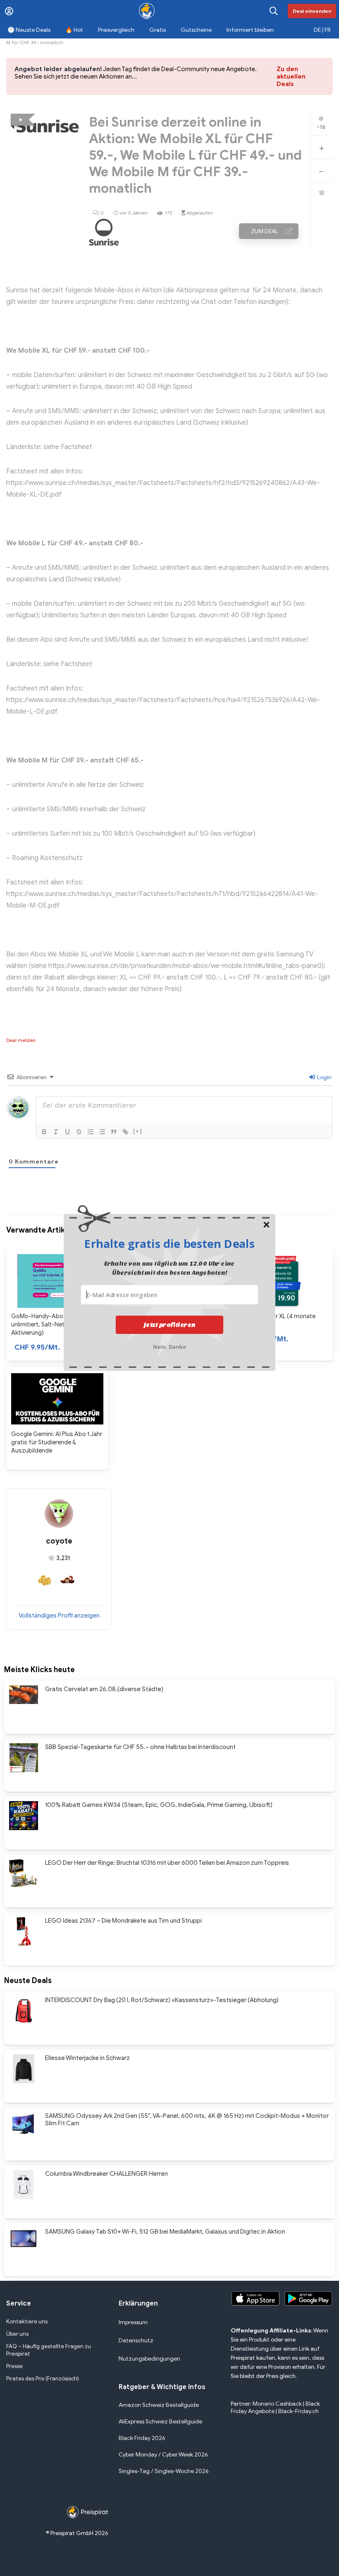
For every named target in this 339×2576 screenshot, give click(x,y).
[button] (169, 1243)
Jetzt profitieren (170, 1325)
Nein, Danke (170, 1346)
